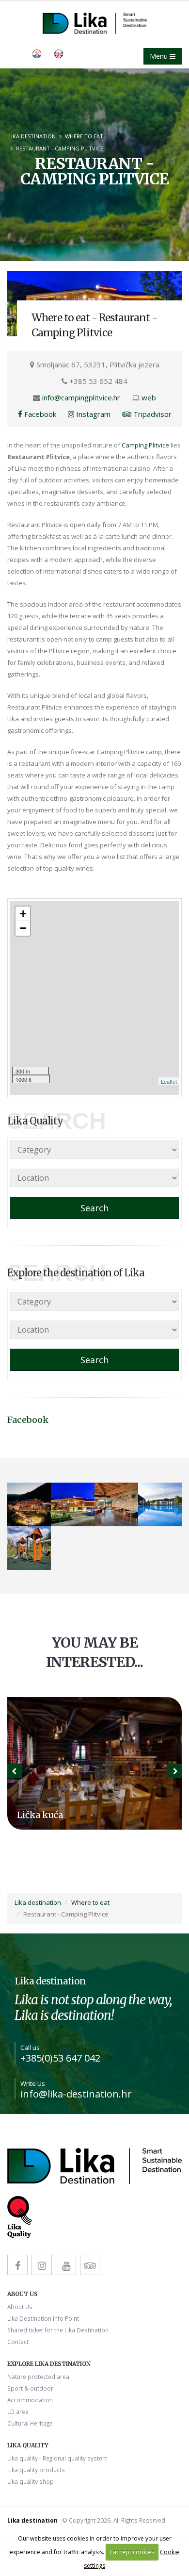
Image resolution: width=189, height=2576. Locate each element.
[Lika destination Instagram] (42, 2265)
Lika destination (32, 136)
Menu (160, 56)
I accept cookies (132, 2552)
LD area (18, 2411)
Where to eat (84, 136)
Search (94, 1208)
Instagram (92, 414)
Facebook (39, 414)
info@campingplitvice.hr (81, 397)
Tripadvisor (151, 414)
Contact (18, 2342)
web (149, 397)
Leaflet (169, 1081)
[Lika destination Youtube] (66, 2265)
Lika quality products (36, 2470)
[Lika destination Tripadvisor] (90, 2265)
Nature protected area (38, 2377)
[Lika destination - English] (37, 53)
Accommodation (30, 2400)
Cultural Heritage (30, 2423)
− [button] (23, 928)
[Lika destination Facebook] (17, 2265)
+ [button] (23, 914)
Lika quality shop (31, 2481)
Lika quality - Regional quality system (57, 2458)
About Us (20, 2307)
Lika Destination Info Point (43, 2318)
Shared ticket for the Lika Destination (58, 2330)
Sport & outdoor (30, 2388)
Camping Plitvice (145, 445)
